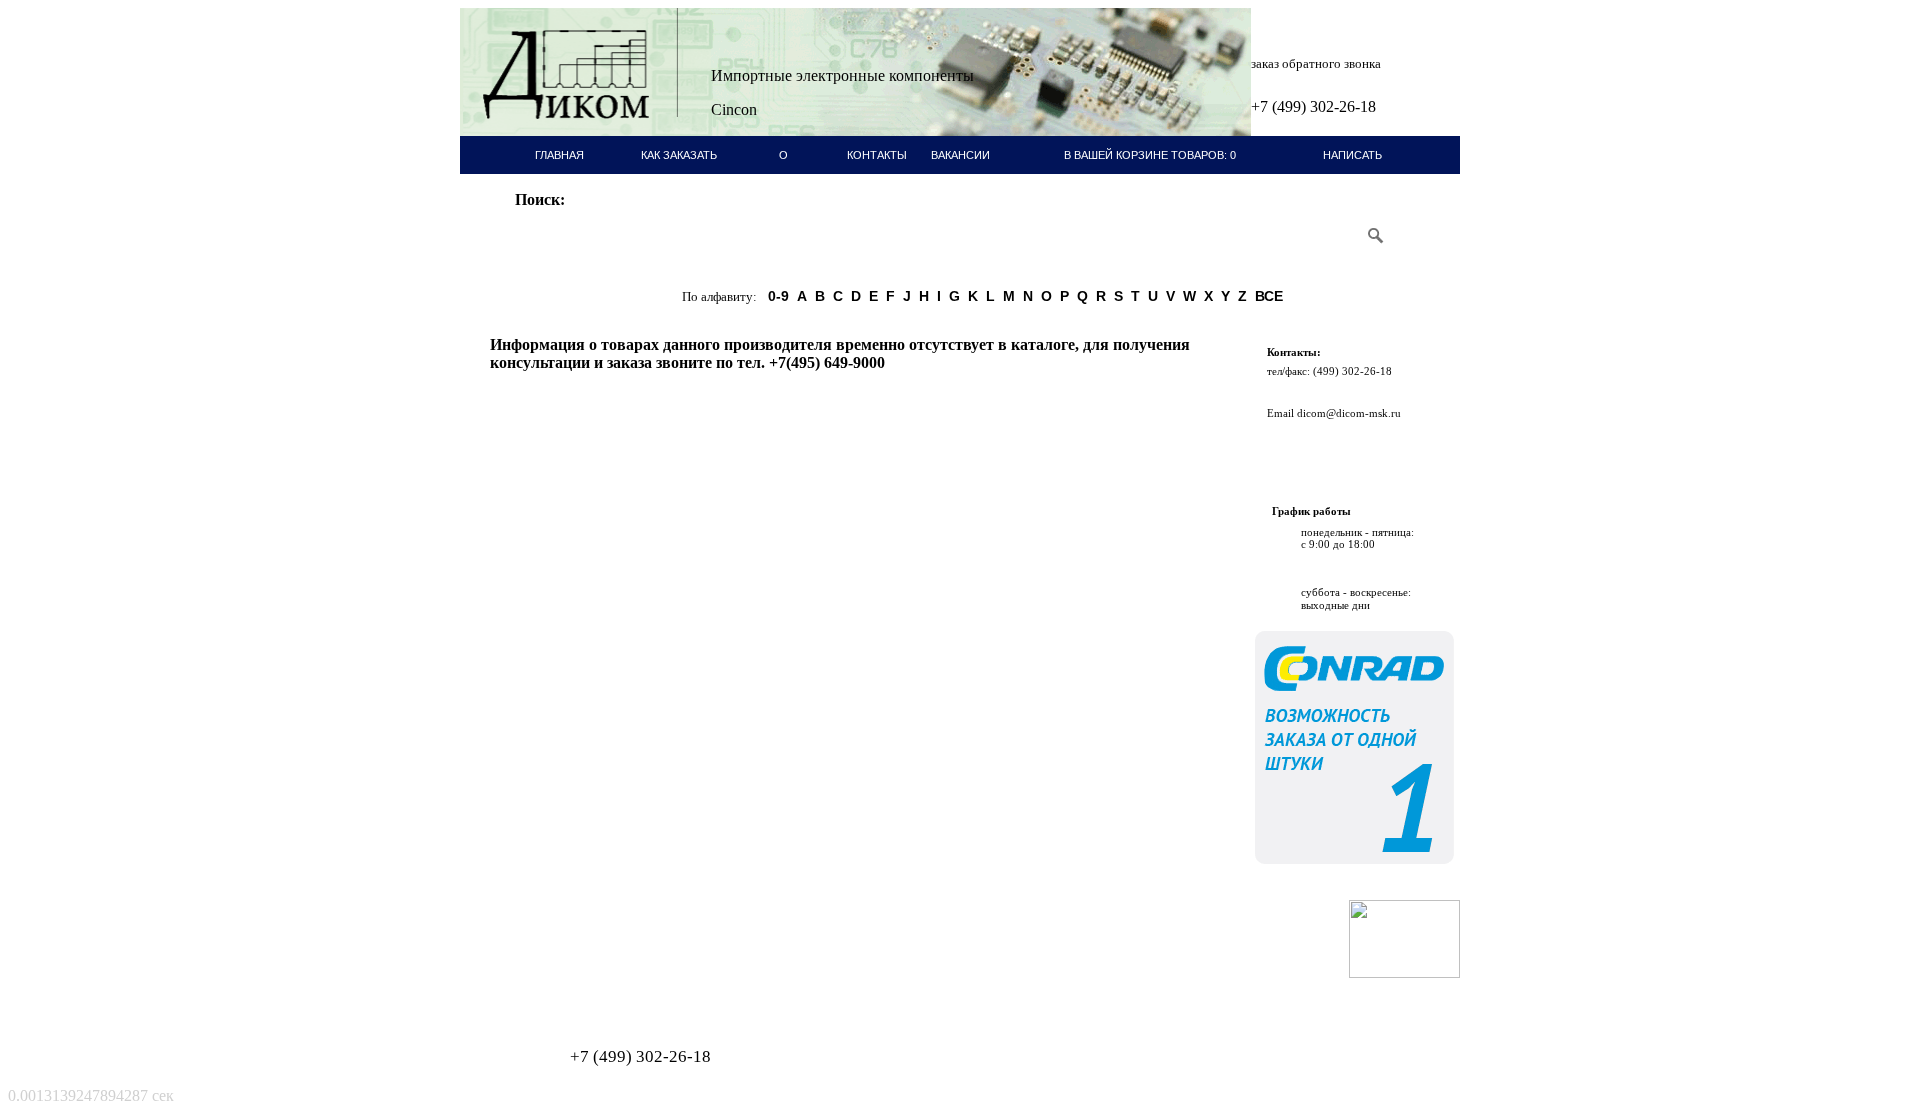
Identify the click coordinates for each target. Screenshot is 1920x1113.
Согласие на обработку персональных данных (585, 994)
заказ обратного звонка (1316, 63)
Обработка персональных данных (560, 983)
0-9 (778, 296)
